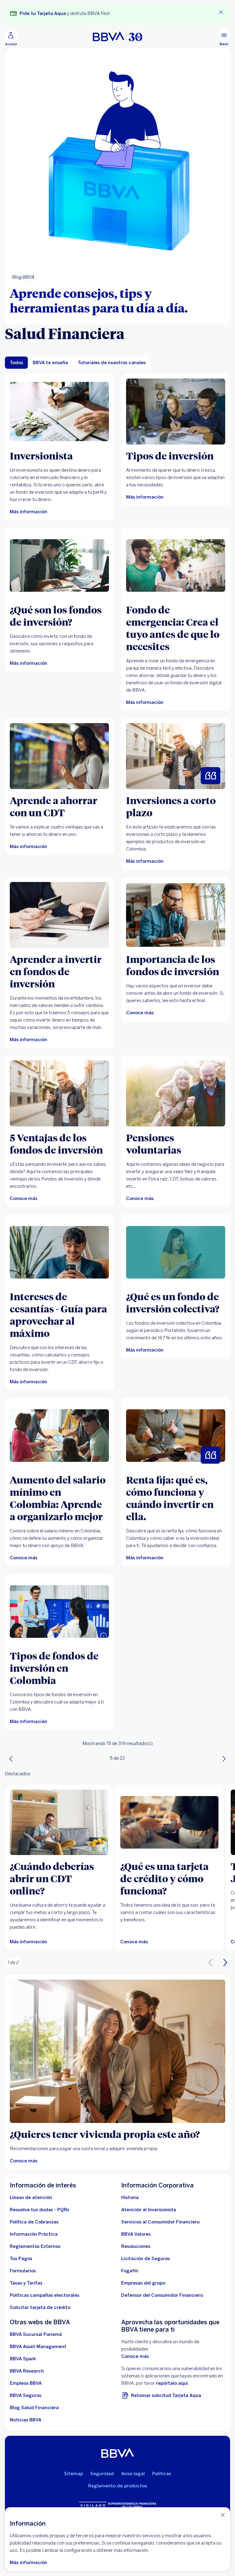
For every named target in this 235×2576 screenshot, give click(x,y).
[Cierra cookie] (223, 2515)
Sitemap (73, 2474)
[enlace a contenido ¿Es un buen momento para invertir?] (59, 915)
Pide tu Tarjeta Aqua (43, 13)
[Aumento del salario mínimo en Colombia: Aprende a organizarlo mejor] (59, 1436)
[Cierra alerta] (221, 12)
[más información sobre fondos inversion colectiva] (176, 1252)
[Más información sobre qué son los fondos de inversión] (59, 566)
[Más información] (59, 412)
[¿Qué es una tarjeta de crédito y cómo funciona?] (169, 1822)
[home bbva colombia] (117, 36)
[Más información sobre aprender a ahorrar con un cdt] (59, 756)
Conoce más (135, 2356)
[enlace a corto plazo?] (176, 756)
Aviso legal (133, 2474)
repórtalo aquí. (173, 2383)
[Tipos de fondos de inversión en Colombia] (59, 1612)
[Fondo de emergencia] (176, 566)
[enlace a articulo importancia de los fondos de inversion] (176, 915)
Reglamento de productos (117, 2486)
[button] (225, 1963)
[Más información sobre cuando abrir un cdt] (59, 1822)
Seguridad (102, 2474)
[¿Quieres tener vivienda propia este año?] (117, 2051)
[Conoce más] (59, 1093)
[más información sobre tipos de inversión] (176, 412)
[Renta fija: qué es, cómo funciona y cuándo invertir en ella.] (176, 1436)
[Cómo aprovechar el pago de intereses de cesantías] (59, 1252)
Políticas (162, 2474)
